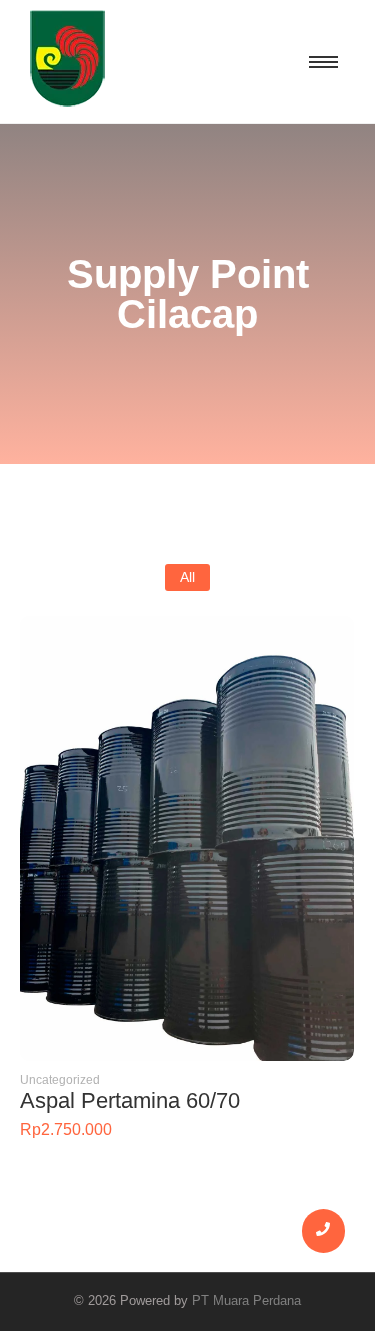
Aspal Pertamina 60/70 (130, 1100)
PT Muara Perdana (246, 1300)
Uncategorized (60, 1080)
